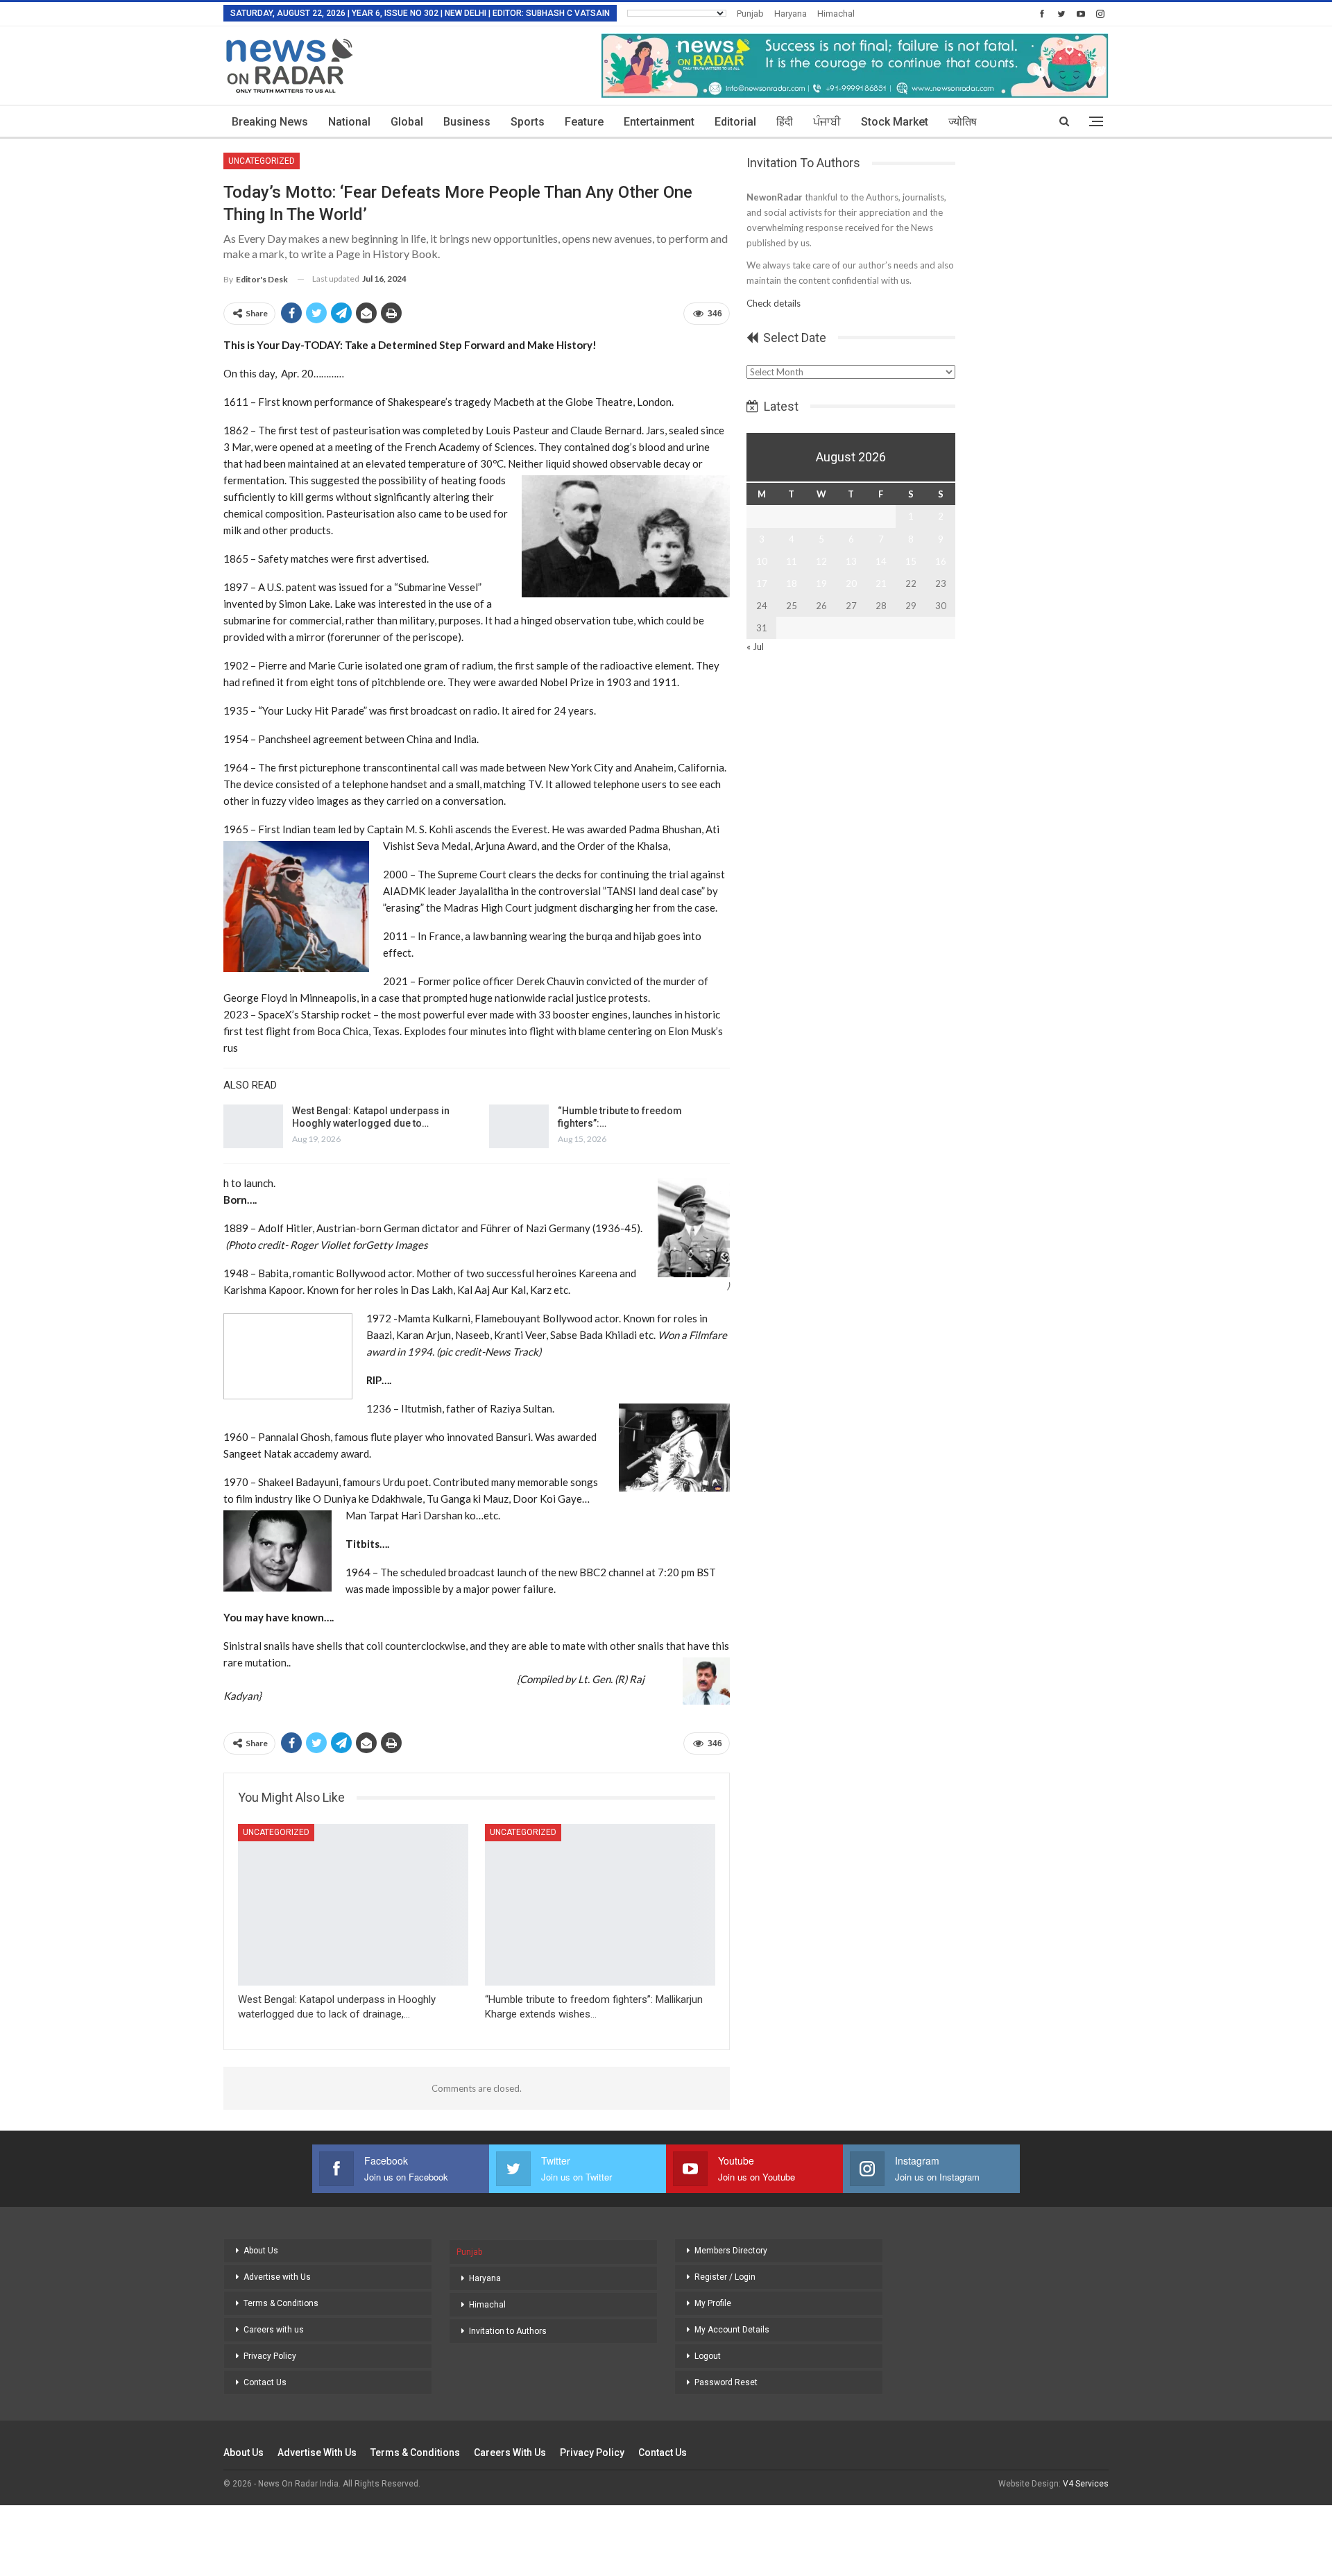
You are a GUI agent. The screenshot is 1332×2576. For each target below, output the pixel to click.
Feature (584, 122)
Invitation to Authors (508, 2331)
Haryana (791, 14)
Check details (774, 303)
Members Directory (731, 2251)
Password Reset (726, 2382)
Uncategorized (262, 161)
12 (821, 561)
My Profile (713, 2303)
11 (792, 561)
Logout (708, 2356)
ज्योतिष (963, 122)
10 (762, 561)
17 (762, 583)
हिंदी (785, 122)
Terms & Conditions (281, 2303)
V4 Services (1086, 2484)
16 (941, 561)
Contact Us (265, 2382)
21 (881, 583)
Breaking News (270, 122)
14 (881, 561)
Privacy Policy (270, 2356)
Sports (528, 122)
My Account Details (732, 2330)
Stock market (895, 122)
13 (851, 561)
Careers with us (274, 2330)
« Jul (755, 647)
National (349, 122)
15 (911, 561)
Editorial (735, 122)
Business (467, 122)
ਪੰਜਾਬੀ (827, 122)
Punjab (750, 14)
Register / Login (725, 2277)
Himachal (836, 14)
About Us (261, 2251)
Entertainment (659, 122)
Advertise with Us (277, 2277)
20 (851, 583)
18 (792, 583)
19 (821, 583)
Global (407, 122)
